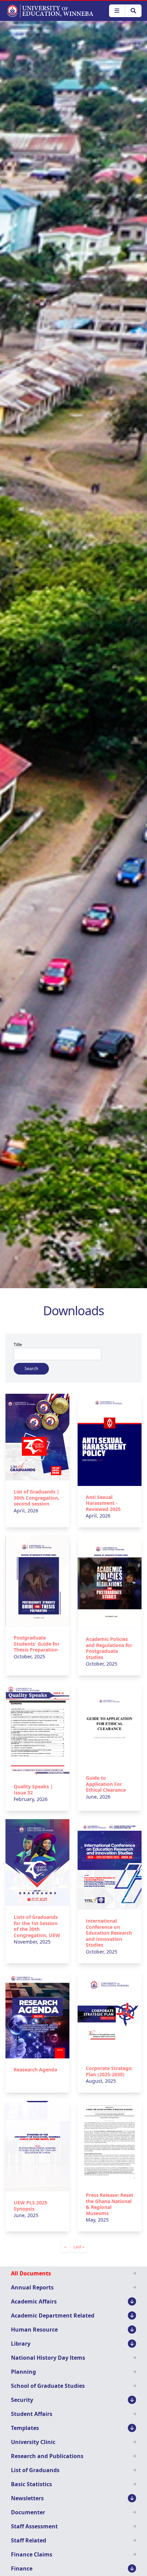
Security (22, 2400)
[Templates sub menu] (132, 2428)
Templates (25, 2428)
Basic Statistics (31, 2484)
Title (18, 1345)
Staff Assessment (34, 2526)
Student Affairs (32, 2414)
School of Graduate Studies (48, 2386)
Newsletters (27, 2498)
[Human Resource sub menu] (132, 2330)
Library (21, 2344)
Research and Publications (47, 2456)
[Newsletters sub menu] (132, 2498)
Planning (23, 2372)
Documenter (28, 2512)
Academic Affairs (34, 2301)
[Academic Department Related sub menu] (132, 2315)
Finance (22, 2568)
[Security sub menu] (132, 2400)
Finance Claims (32, 2554)
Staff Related (29, 2540)
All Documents (31, 2273)
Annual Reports (32, 2287)
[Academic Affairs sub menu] (132, 2301)
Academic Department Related (53, 2315)
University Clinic (33, 2442)
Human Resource (34, 2330)
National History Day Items (48, 2358)
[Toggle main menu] (117, 11)
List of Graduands (35, 2470)
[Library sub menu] (132, 2344)
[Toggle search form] (133, 11)
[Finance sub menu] (132, 2568)
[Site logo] (50, 11)
